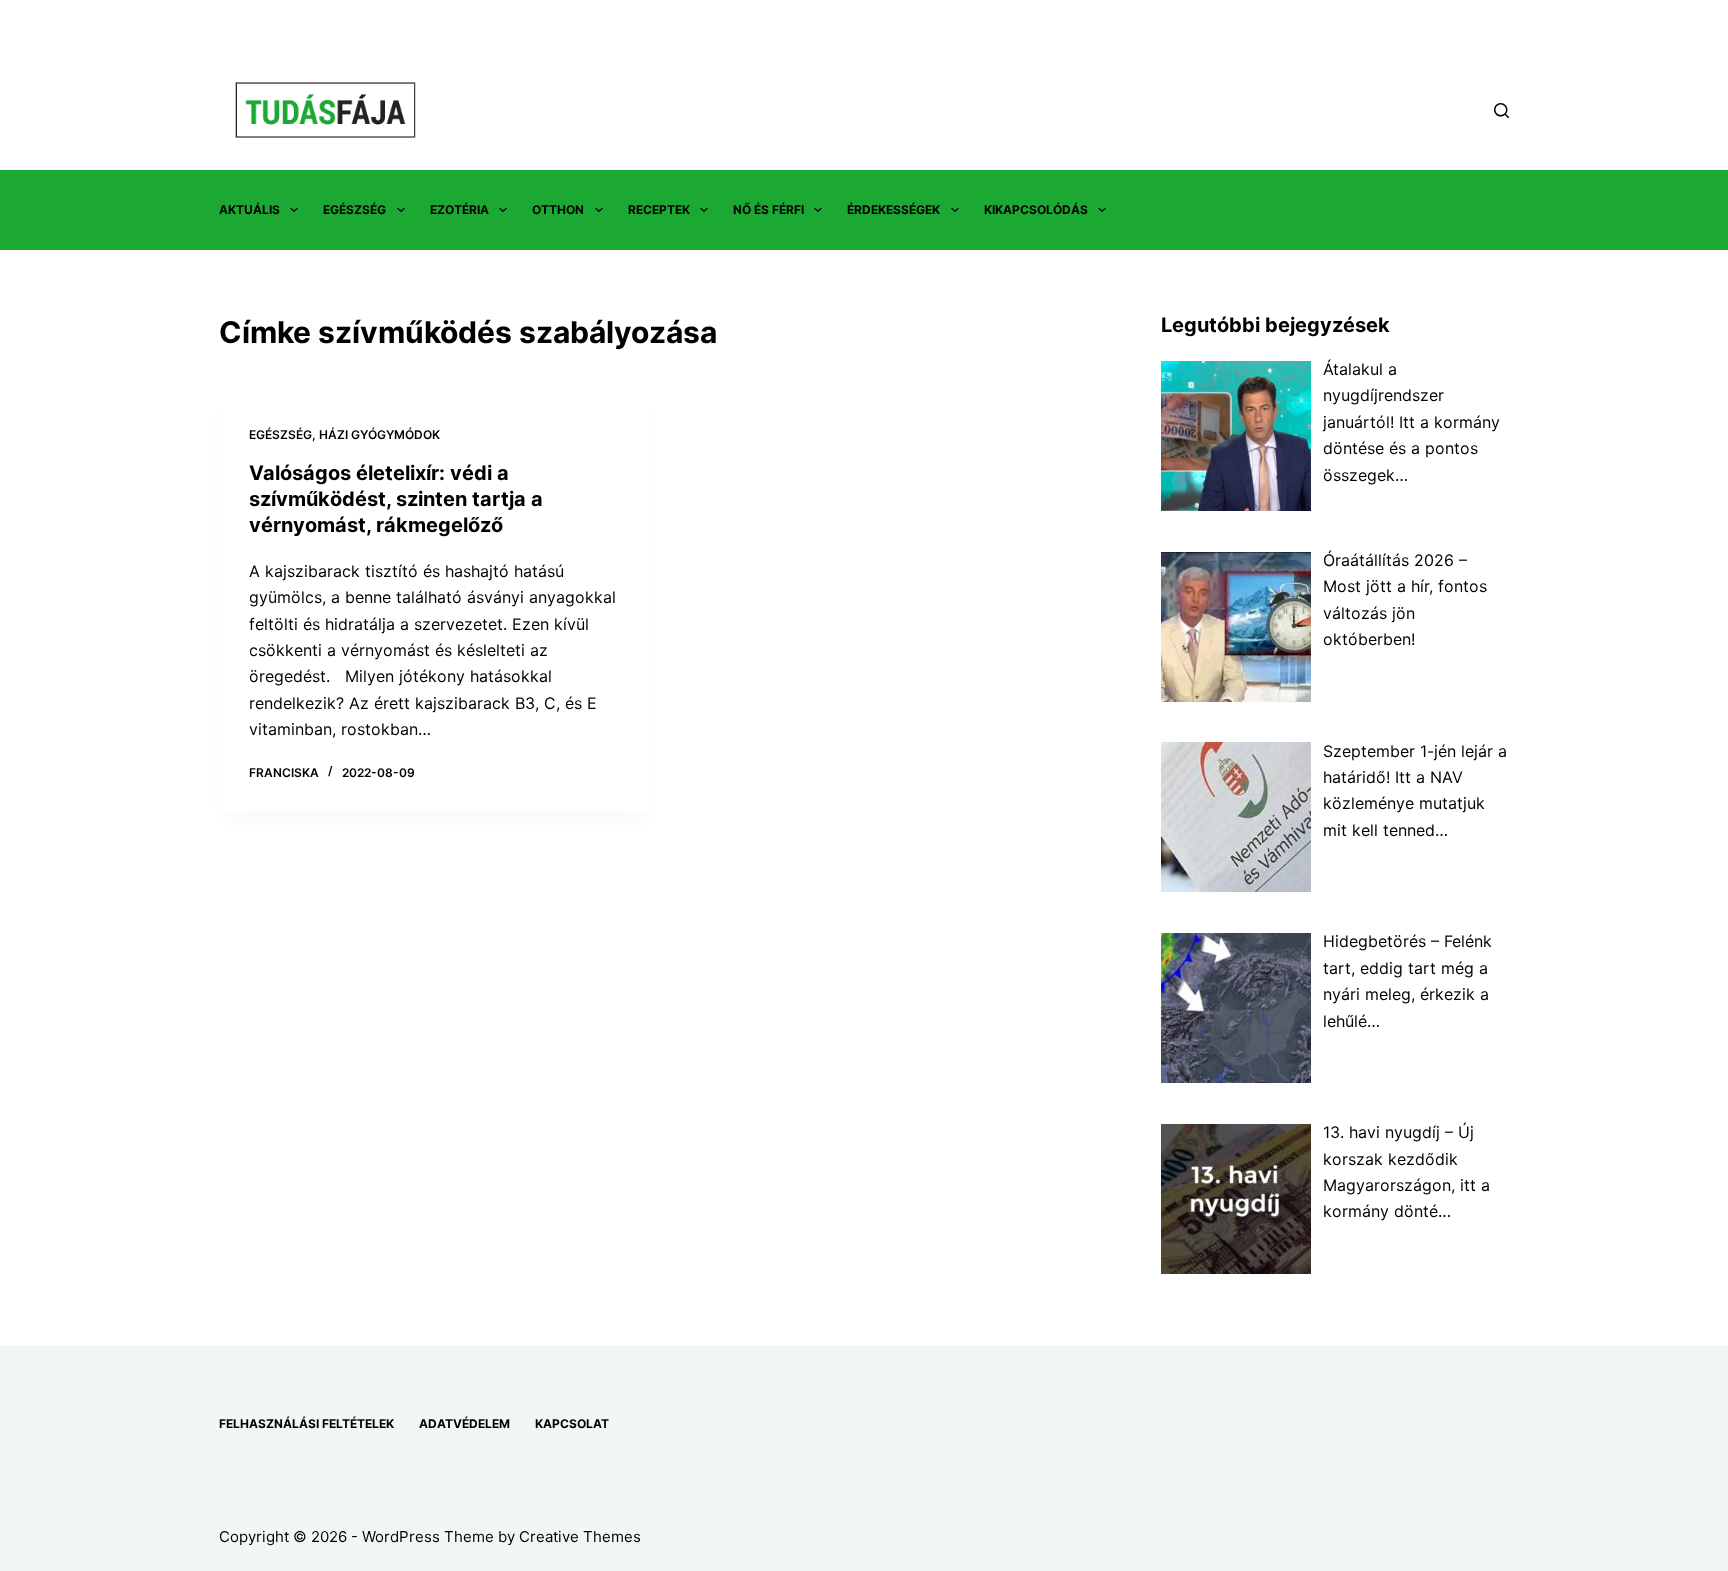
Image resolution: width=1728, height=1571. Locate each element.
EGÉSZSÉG (354, 209)
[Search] (1501, 110)
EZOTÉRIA (459, 209)
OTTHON (558, 209)
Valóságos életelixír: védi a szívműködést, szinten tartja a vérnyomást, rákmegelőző (396, 499)
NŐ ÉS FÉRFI (768, 209)
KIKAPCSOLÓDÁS (1036, 209)
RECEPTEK (659, 209)
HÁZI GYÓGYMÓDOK (379, 434)
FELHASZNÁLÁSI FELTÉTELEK (306, 1423)
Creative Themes (580, 1536)
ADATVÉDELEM (464, 1423)
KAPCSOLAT (572, 1423)
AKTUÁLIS (249, 209)
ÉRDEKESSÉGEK (893, 209)
